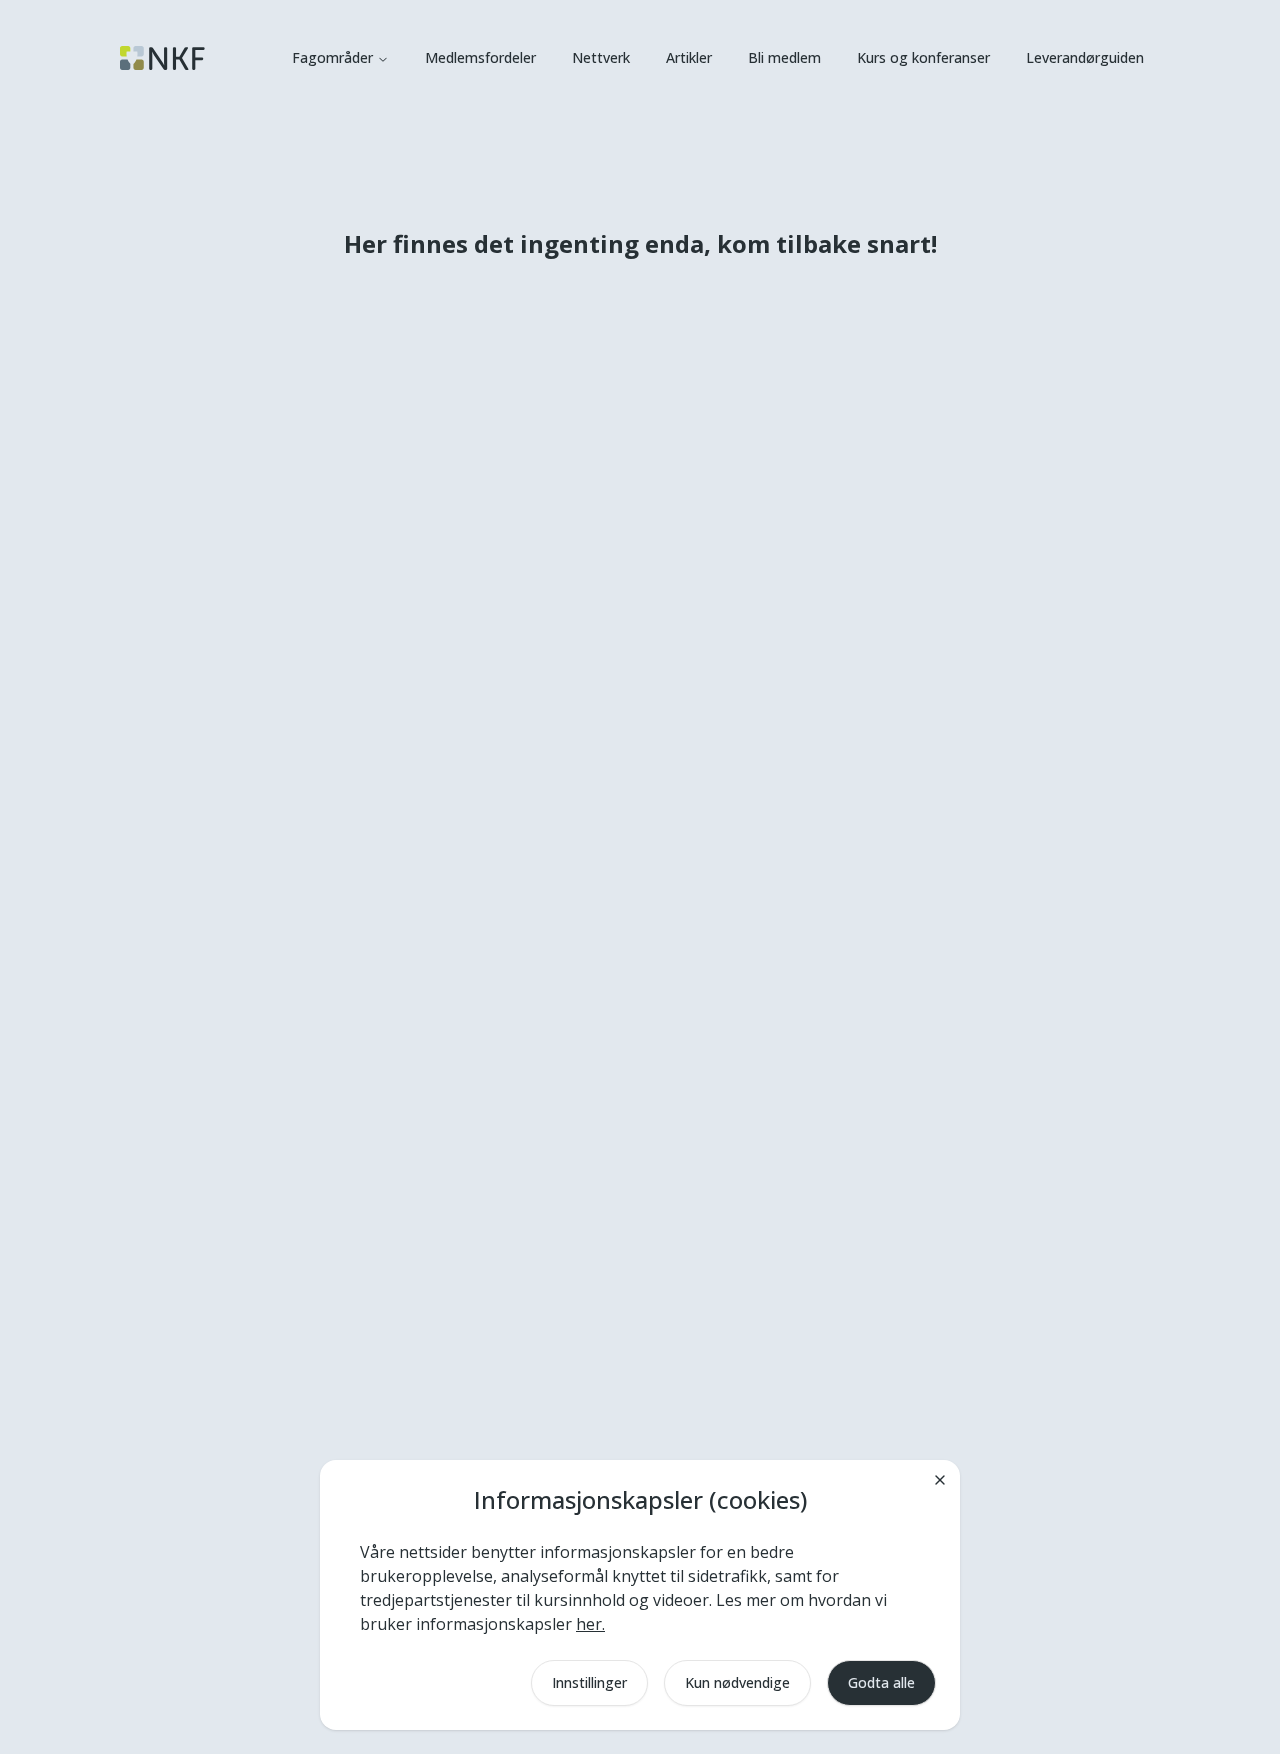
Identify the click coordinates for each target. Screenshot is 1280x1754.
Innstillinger (589, 1682)
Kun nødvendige (737, 1682)
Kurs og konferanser (923, 57)
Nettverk (601, 57)
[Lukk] (940, 1480)
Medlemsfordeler (480, 57)
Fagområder (332, 57)
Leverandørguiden (1085, 57)
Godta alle (881, 1682)
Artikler (689, 57)
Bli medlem (784, 57)
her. (590, 1624)
